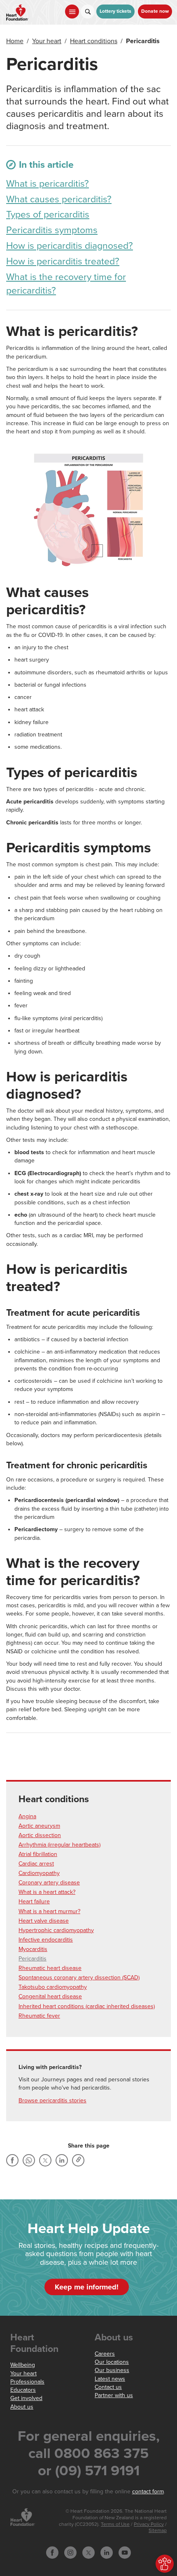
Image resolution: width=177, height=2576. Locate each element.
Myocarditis (33, 1949)
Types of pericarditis (48, 215)
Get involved (26, 2398)
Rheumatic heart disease (50, 1968)
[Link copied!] (78, 2160)
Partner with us (114, 2395)
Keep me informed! (87, 2287)
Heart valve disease (44, 1921)
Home (15, 41)
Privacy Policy (149, 2524)
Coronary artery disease (49, 1883)
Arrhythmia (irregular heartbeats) (59, 1845)
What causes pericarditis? (59, 199)
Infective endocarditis (46, 1940)
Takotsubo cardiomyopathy (53, 1987)
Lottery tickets (115, 11)
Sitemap (158, 2531)
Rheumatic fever (39, 2016)
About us (22, 2407)
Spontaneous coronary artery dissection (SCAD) (79, 1978)
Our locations (112, 2362)
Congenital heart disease (50, 1996)
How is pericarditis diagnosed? (70, 246)
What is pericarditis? (48, 184)
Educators (23, 2390)
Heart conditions (94, 41)
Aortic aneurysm (39, 1826)
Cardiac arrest (36, 1864)
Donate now (155, 11)
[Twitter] (45, 2160)
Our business (112, 2370)
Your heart (47, 41)
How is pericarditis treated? (63, 262)
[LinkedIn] (62, 2160)
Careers (105, 2354)
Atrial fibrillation (38, 1854)
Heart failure (34, 1901)
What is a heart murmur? (49, 1911)
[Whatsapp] (29, 2160)
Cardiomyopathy (39, 1873)
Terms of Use (115, 2524)
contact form (148, 2492)
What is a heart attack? (47, 1892)
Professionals (27, 2382)
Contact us (108, 2387)
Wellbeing (23, 2365)
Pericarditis (33, 1959)
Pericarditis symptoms (52, 230)
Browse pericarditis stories (52, 2100)
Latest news (110, 2379)
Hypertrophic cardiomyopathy (56, 1930)
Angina (27, 1816)
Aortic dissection (40, 1835)
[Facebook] (12, 2160)
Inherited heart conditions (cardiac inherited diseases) (87, 2006)
